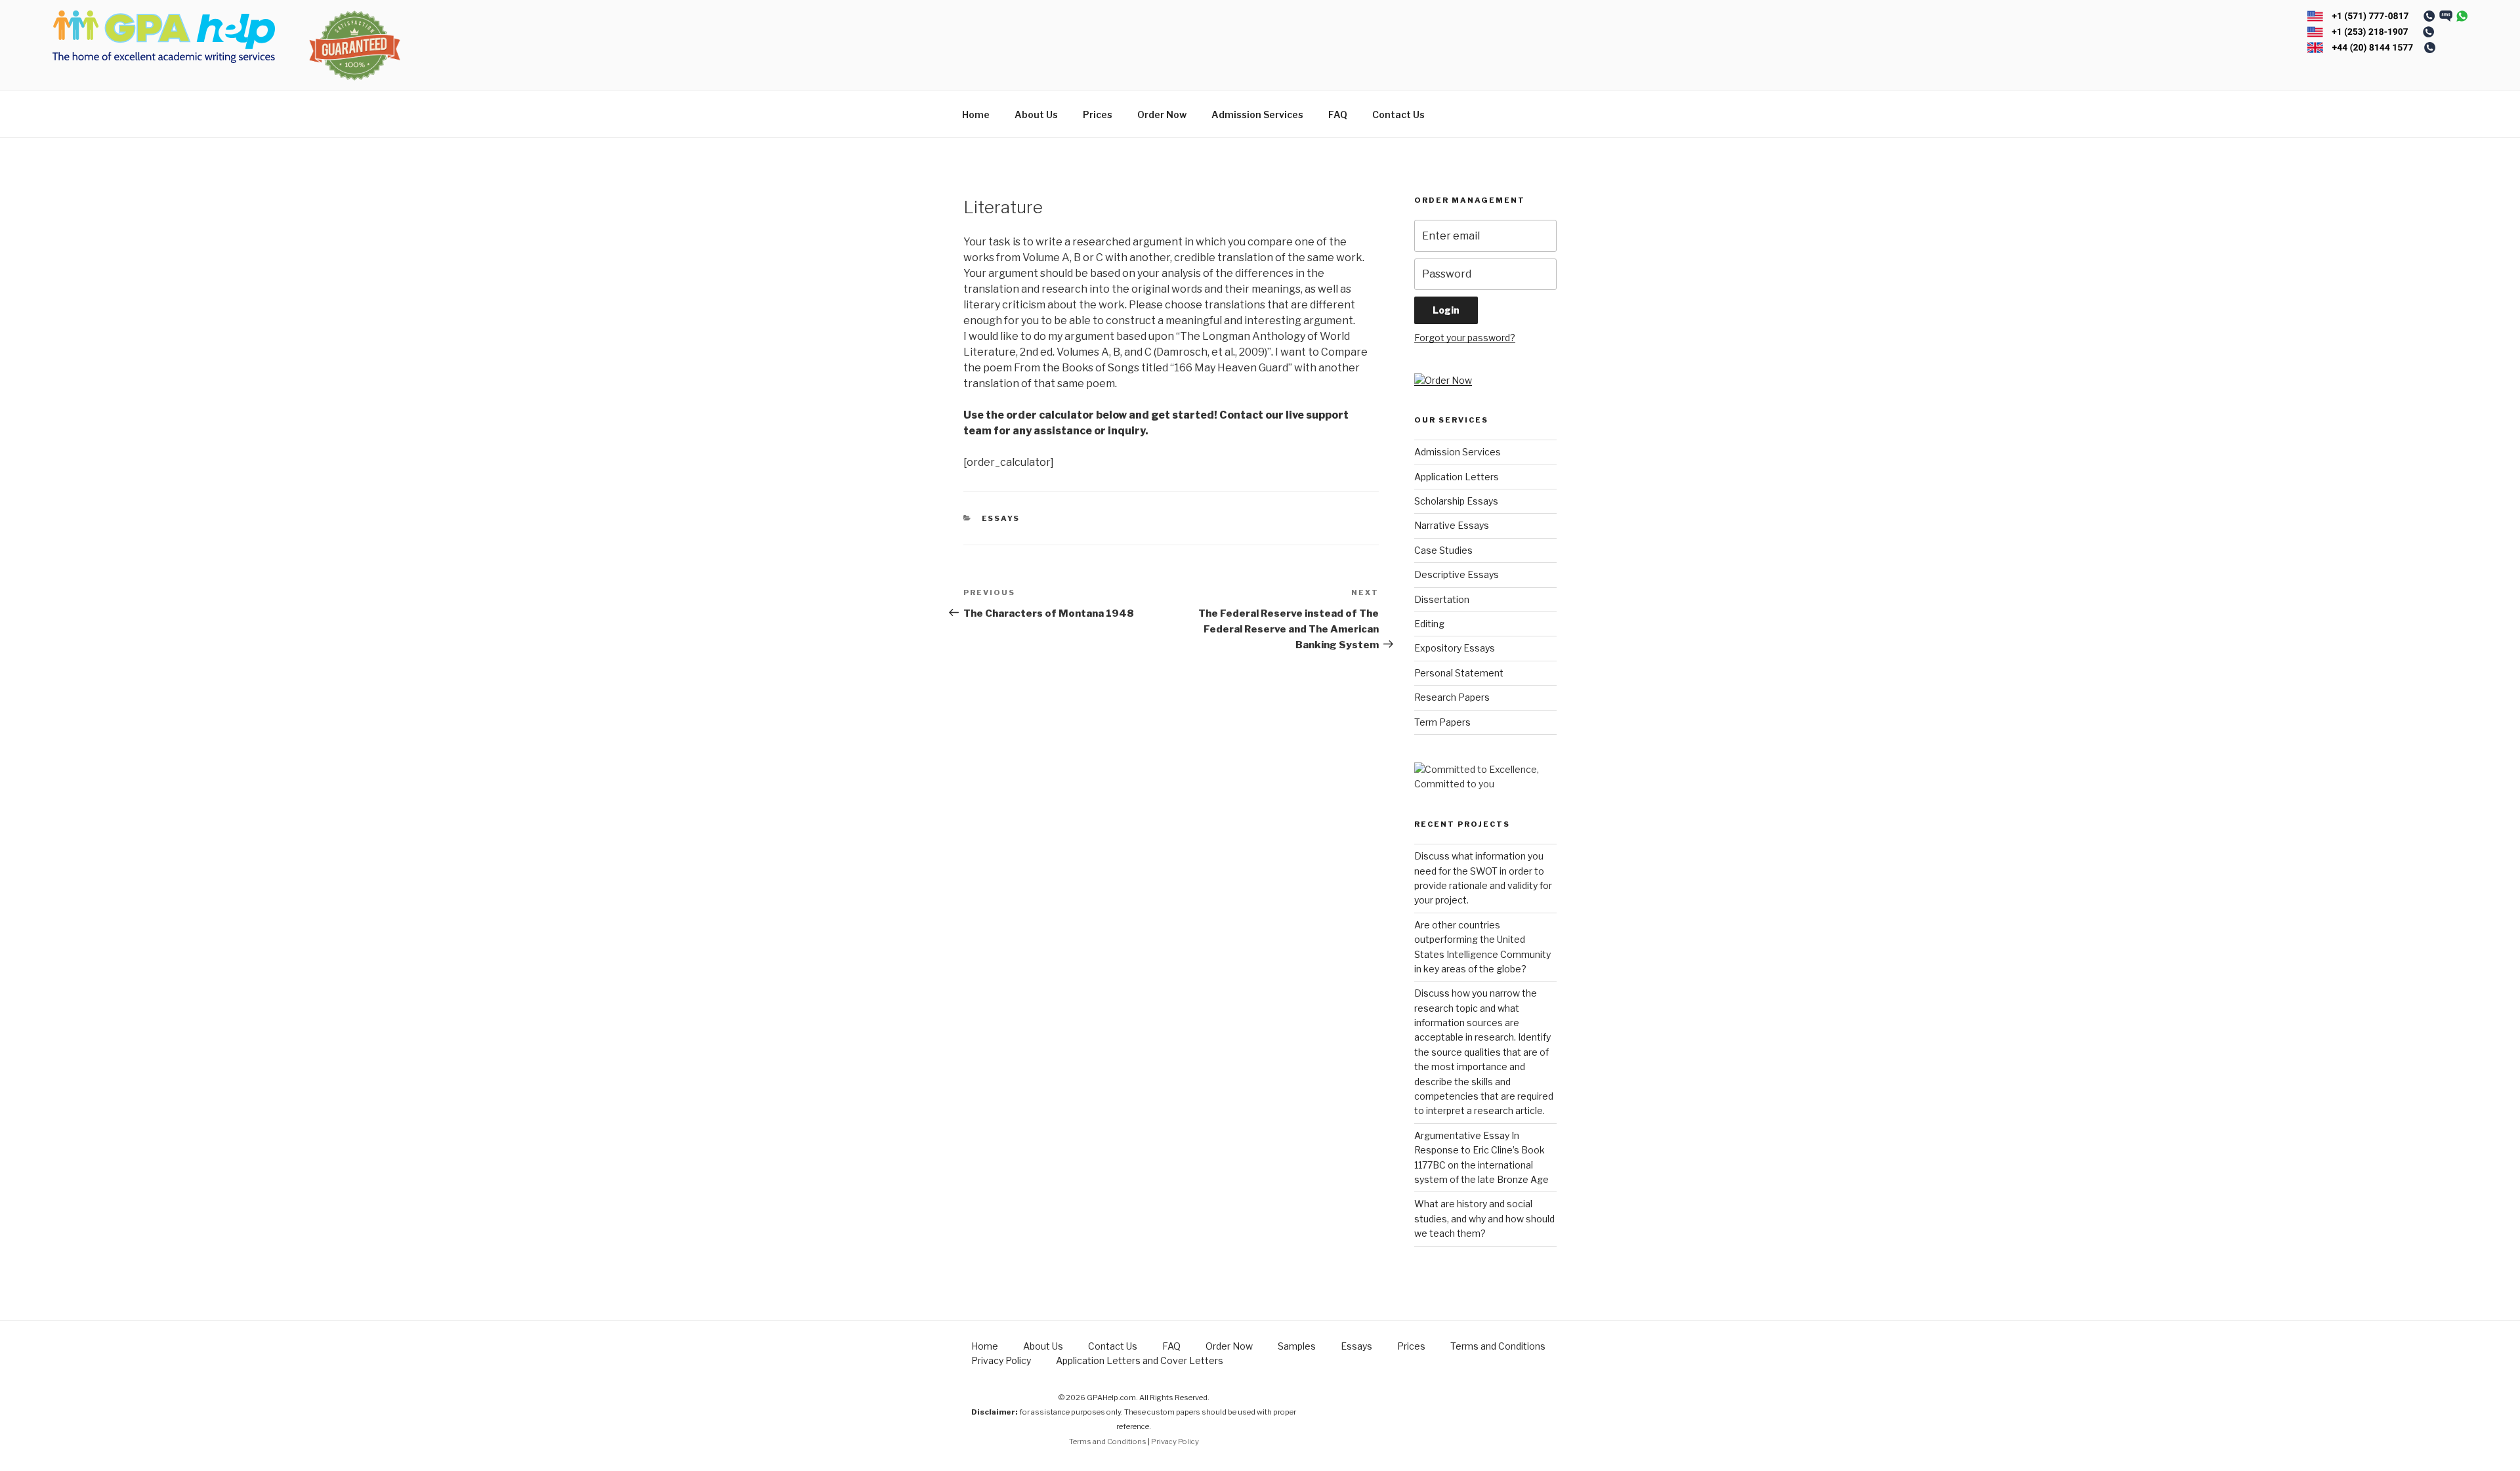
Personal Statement (1459, 673)
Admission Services (1257, 114)
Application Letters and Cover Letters (1140, 1360)
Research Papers (1452, 697)
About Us (1036, 114)
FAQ (1338, 114)
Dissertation (1442, 599)
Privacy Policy (1001, 1360)
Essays (1001, 518)
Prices (1098, 114)
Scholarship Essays (1456, 501)
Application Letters (1457, 477)
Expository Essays (1455, 648)
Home (976, 114)
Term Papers (1442, 722)
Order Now (1162, 114)
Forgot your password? (1465, 338)
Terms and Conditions (1498, 1346)
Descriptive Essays (1457, 574)
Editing (1429, 624)
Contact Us (1398, 114)
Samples (1297, 1346)
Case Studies (1443, 550)
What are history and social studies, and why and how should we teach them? (1484, 1218)
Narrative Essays (1452, 525)
